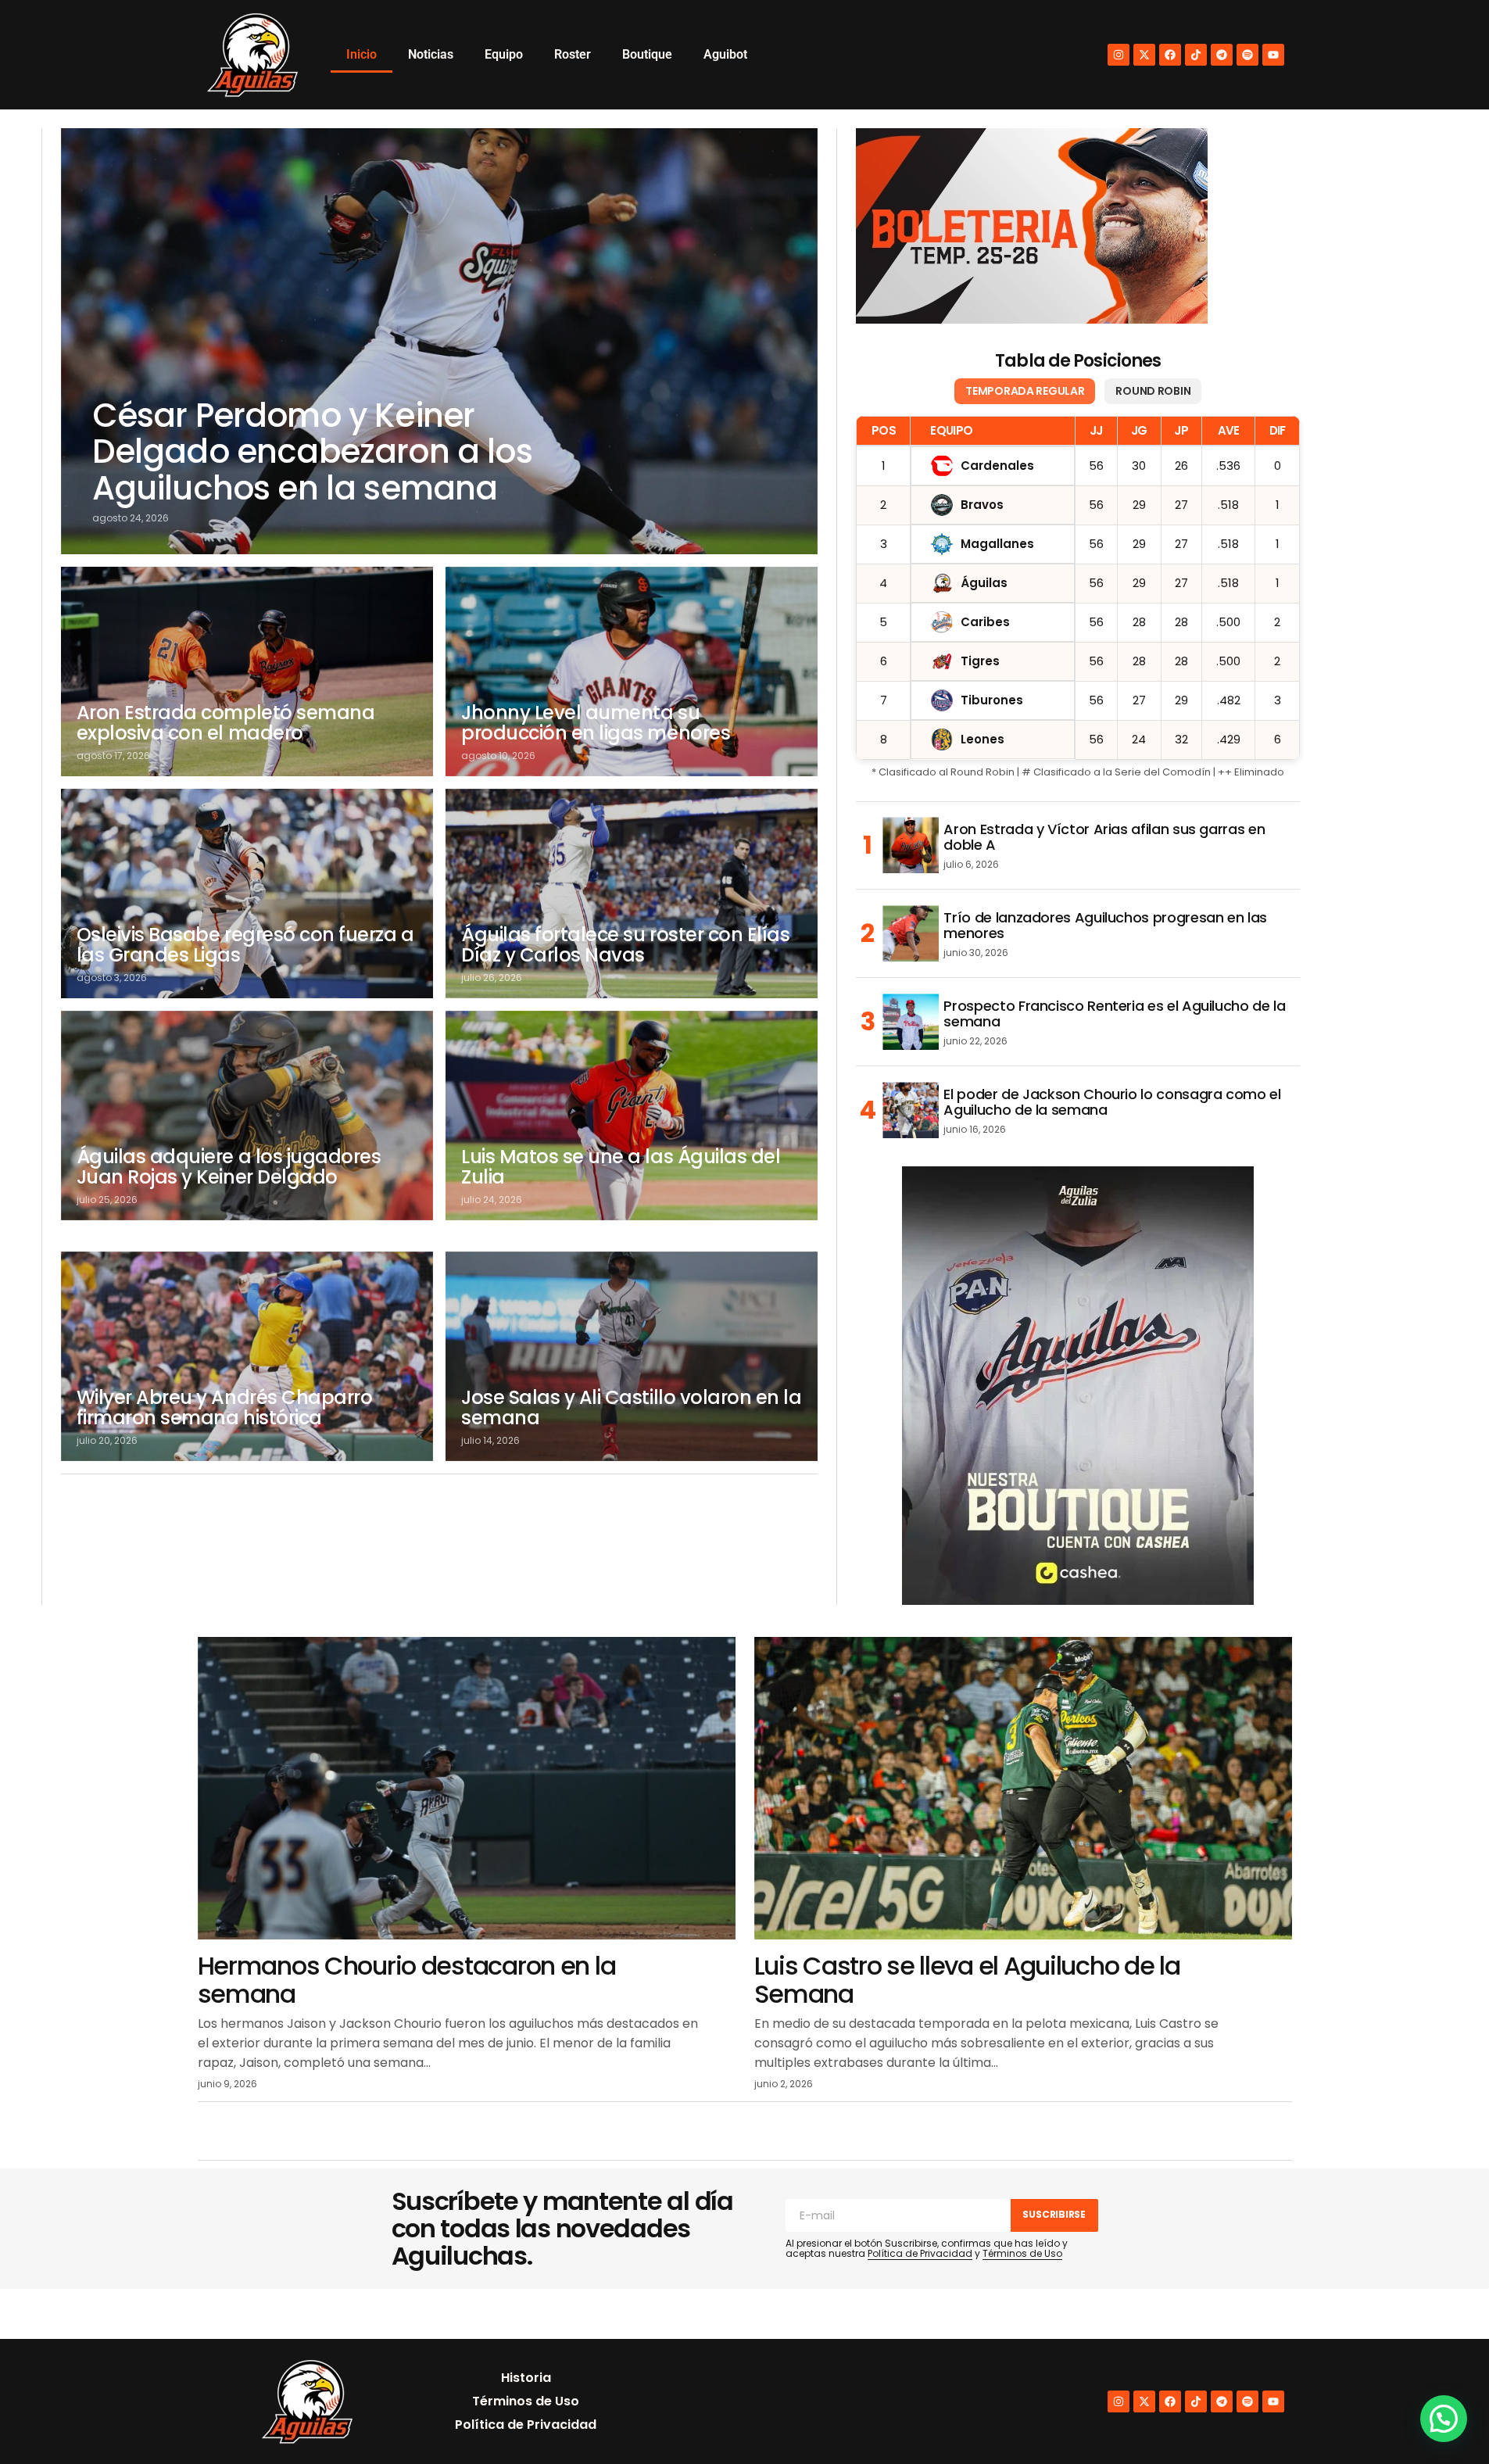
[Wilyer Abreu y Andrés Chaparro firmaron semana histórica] (247, 1356)
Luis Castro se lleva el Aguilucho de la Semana (967, 1979)
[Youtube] (1273, 55)
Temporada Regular (1025, 391)
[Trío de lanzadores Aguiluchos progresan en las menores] (911, 933)
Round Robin (1153, 391)
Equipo (504, 54)
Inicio (362, 54)
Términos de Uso (1022, 2253)
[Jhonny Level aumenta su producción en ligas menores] (632, 672)
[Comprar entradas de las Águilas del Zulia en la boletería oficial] (1032, 226)
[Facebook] (1170, 55)
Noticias (431, 54)
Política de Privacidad (920, 2253)
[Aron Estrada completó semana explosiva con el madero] (247, 672)
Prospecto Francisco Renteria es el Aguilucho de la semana (1114, 1014)
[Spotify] (1247, 55)
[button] (1444, 2419)
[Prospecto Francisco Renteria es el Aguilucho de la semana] (911, 1022)
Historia (526, 2378)
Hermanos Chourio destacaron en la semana (407, 1979)
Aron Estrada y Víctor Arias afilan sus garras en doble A (1104, 837)
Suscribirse (1054, 2214)
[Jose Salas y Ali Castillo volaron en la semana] (632, 1356)
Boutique (647, 54)
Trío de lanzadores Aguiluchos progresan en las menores (1105, 926)
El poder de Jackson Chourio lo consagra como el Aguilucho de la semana (1112, 1102)
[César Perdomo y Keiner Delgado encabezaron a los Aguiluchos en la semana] (440, 341)
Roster (573, 54)
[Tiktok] (1196, 55)
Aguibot (725, 54)
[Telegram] (1222, 55)
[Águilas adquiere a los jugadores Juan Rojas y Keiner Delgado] (247, 1116)
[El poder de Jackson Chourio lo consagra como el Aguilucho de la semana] (911, 1110)
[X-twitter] (1144, 55)
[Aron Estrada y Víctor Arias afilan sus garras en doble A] (911, 845)
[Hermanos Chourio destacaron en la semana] (467, 1788)
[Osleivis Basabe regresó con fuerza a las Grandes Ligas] (247, 894)
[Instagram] (1119, 55)
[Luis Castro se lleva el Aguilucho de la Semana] (1023, 1788)
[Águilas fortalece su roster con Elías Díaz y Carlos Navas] (632, 894)
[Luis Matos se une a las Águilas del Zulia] (632, 1116)
